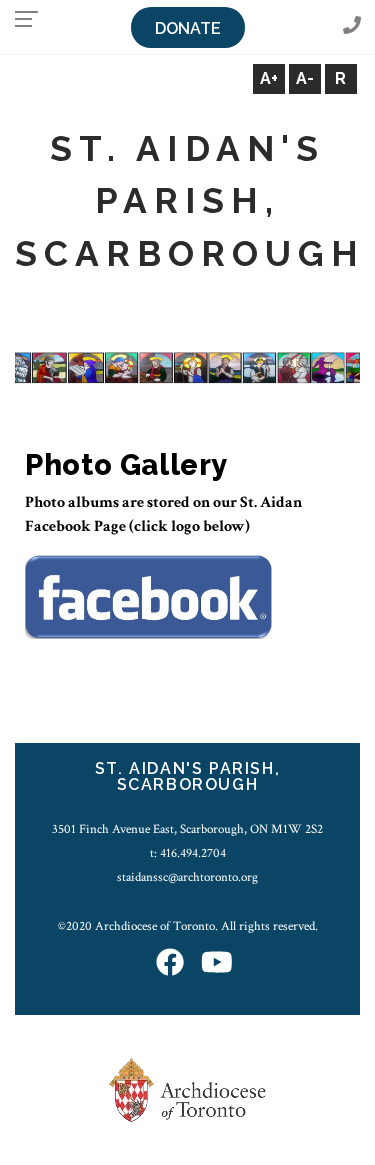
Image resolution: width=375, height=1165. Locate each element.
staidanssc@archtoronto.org (187, 877)
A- (305, 78)
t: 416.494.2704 (188, 853)
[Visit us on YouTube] (217, 964)
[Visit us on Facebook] (170, 964)
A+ (269, 78)
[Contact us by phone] (352, 26)
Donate (188, 28)
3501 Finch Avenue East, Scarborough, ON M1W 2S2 (187, 829)
